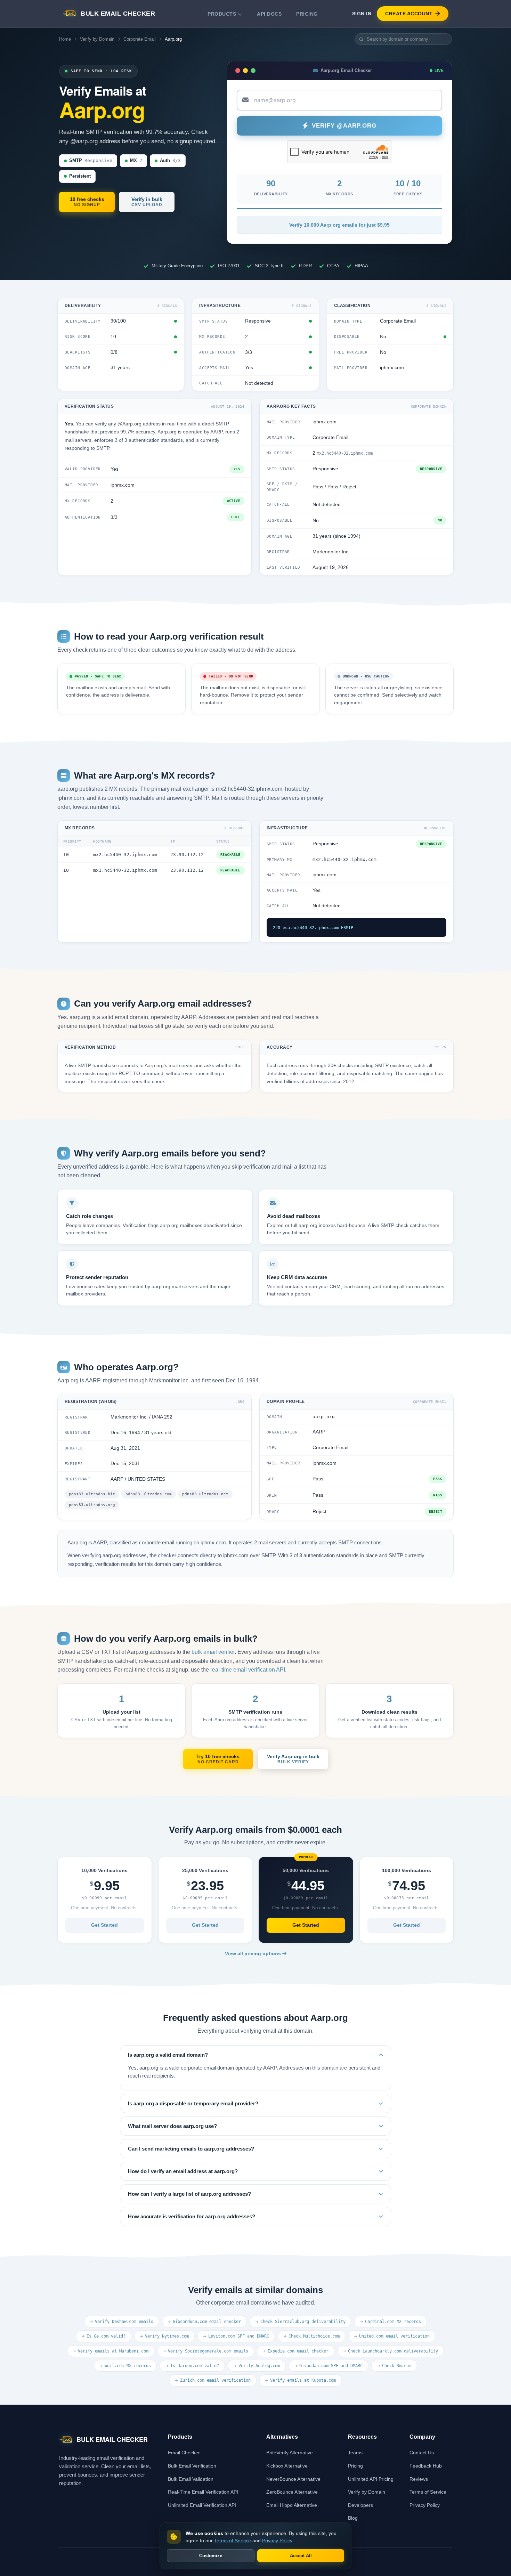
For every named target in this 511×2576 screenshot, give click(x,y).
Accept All (301, 2556)
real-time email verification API (248, 1670)
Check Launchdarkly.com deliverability (393, 2351)
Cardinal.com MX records (393, 2322)
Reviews (419, 2479)
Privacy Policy (425, 2505)
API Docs (269, 14)
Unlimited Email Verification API (202, 2505)
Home (65, 39)
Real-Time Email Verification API (203, 2492)
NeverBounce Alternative (293, 2479)
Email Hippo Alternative (292, 2505)
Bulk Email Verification (192, 2466)
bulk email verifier (213, 1652)
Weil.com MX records (128, 2366)
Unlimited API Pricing (371, 2479)
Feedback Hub (426, 2466)
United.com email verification (394, 2336)
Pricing (307, 14)
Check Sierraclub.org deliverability (303, 2322)
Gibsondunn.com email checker (207, 2322)
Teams (355, 2453)
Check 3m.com (397, 2366)
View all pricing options (254, 1954)
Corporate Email (140, 39)
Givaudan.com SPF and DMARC (331, 2366)
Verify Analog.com (259, 2366)
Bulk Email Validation (191, 2479)
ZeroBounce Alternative (292, 2492)
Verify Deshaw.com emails (124, 2322)
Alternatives (282, 2437)
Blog (353, 2518)
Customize (211, 2556)
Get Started (104, 1925)
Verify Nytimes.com (167, 2336)
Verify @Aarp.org (344, 126)
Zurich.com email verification (215, 2380)
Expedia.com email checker (298, 2351)
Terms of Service (428, 2492)
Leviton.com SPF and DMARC (239, 2336)
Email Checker (184, 2453)
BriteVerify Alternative (290, 2453)
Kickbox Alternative (287, 2466)
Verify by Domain (97, 39)
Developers (360, 2505)
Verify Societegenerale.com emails (208, 2351)
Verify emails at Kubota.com (303, 2380)
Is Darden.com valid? (195, 2366)
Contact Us (422, 2453)
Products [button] (222, 14)
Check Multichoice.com (314, 2336)
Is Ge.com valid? (106, 2336)
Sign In (362, 14)
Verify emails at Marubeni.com (113, 2351)
